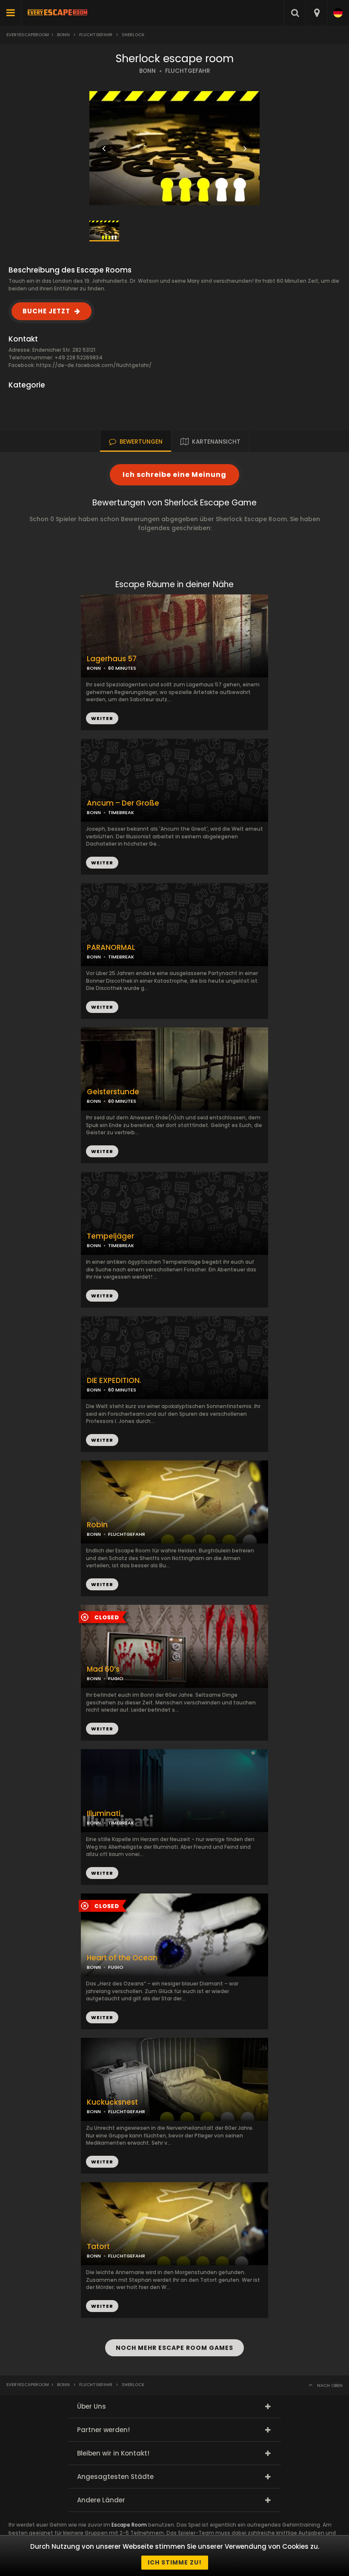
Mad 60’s (103, 1669)
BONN (147, 71)
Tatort (98, 2247)
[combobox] (316, 13)
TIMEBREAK (121, 812)
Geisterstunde (113, 1092)
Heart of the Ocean (122, 1958)
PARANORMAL (111, 948)
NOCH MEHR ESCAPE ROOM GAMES (174, 2348)
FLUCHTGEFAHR (188, 71)
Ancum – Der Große (123, 803)
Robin (97, 1525)
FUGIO (116, 1678)
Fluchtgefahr (96, 35)
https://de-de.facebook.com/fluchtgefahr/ (94, 365)
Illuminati (104, 1814)
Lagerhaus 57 (112, 659)
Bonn (63, 35)
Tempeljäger (110, 1236)
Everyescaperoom (28, 35)
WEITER (102, 863)
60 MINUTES (122, 1101)
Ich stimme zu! (175, 2562)
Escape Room (129, 2525)
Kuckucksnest (112, 2102)
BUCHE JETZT (46, 311)
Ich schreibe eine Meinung (174, 475)
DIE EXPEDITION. (114, 1381)
